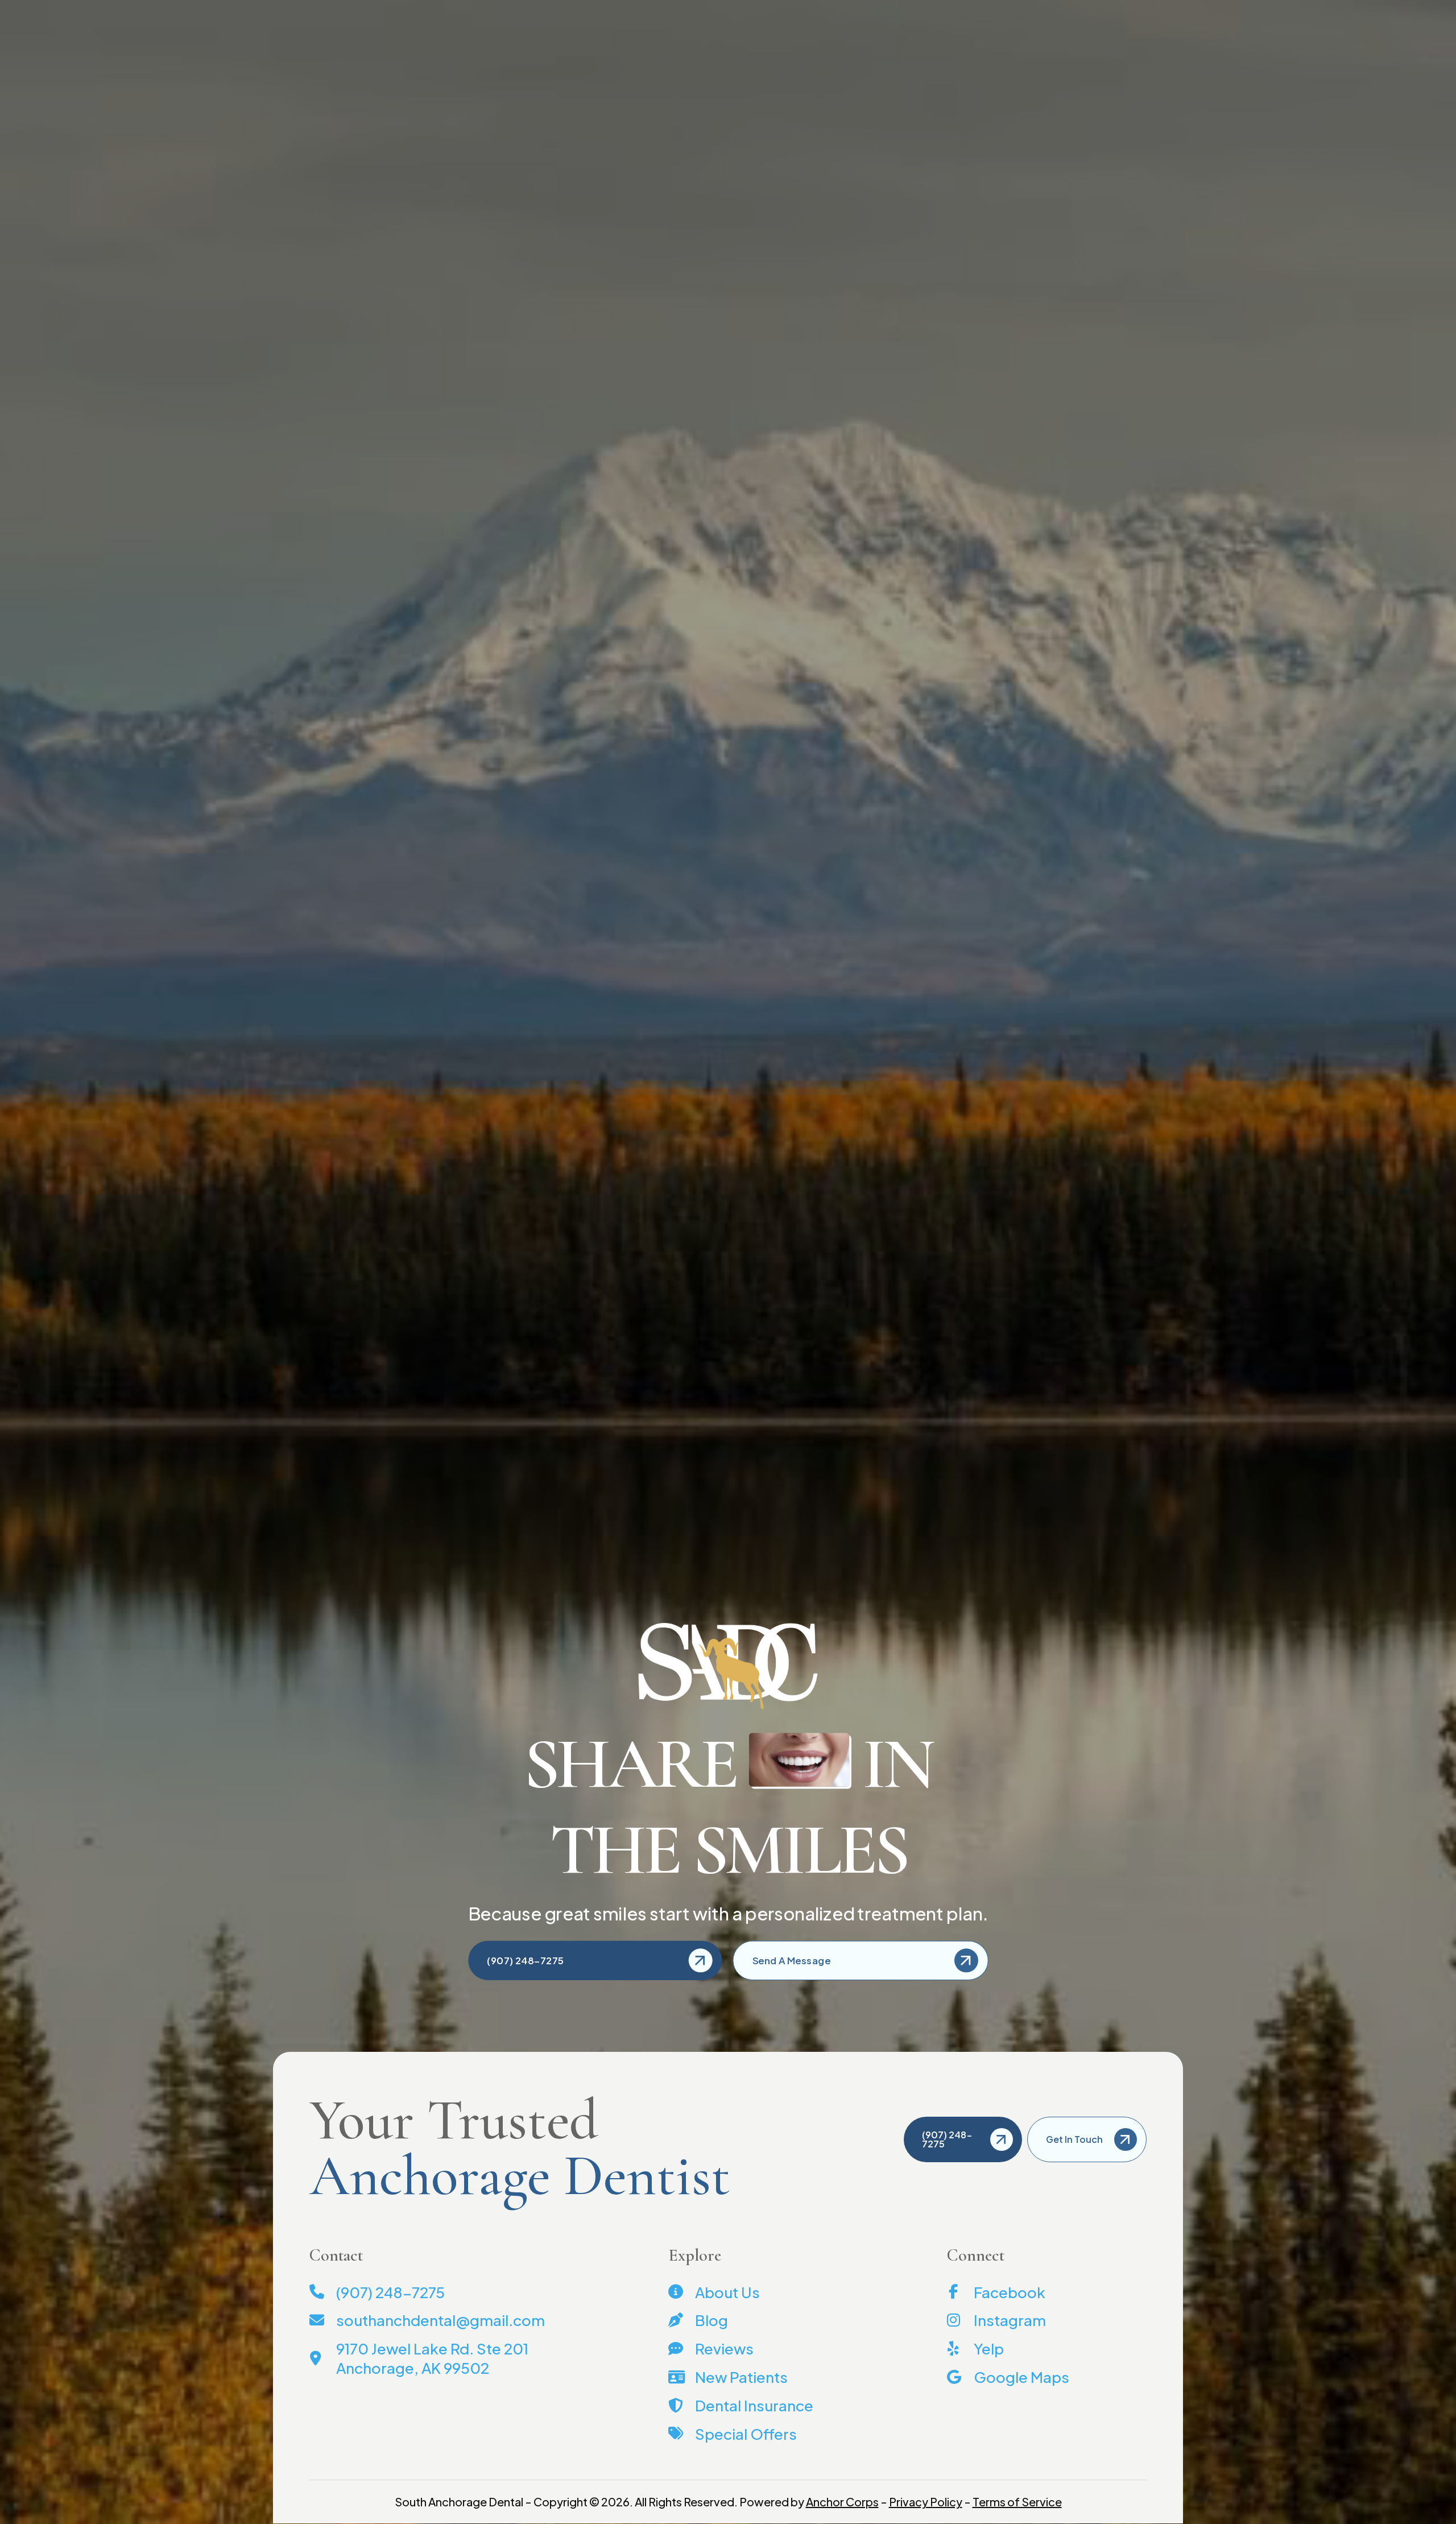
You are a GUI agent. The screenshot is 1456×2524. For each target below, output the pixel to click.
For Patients (781, 51)
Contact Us (298, 11)
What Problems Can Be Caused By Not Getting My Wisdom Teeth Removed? (1088, 465)
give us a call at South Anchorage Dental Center (750, 1476)
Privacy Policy (926, 2502)
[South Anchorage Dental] (337, 57)
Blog (341, 11)
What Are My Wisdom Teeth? (1065, 398)
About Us (636, 51)
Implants (846, 51)
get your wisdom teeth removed (422, 782)
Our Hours (1153, 11)
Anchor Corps (842, 2502)
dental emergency (417, 1357)
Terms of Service (1017, 2502)
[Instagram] (374, 11)
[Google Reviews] (387, 11)
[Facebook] (363, 11)
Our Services (705, 51)
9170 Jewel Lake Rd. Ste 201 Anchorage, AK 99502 (1015, 11)
